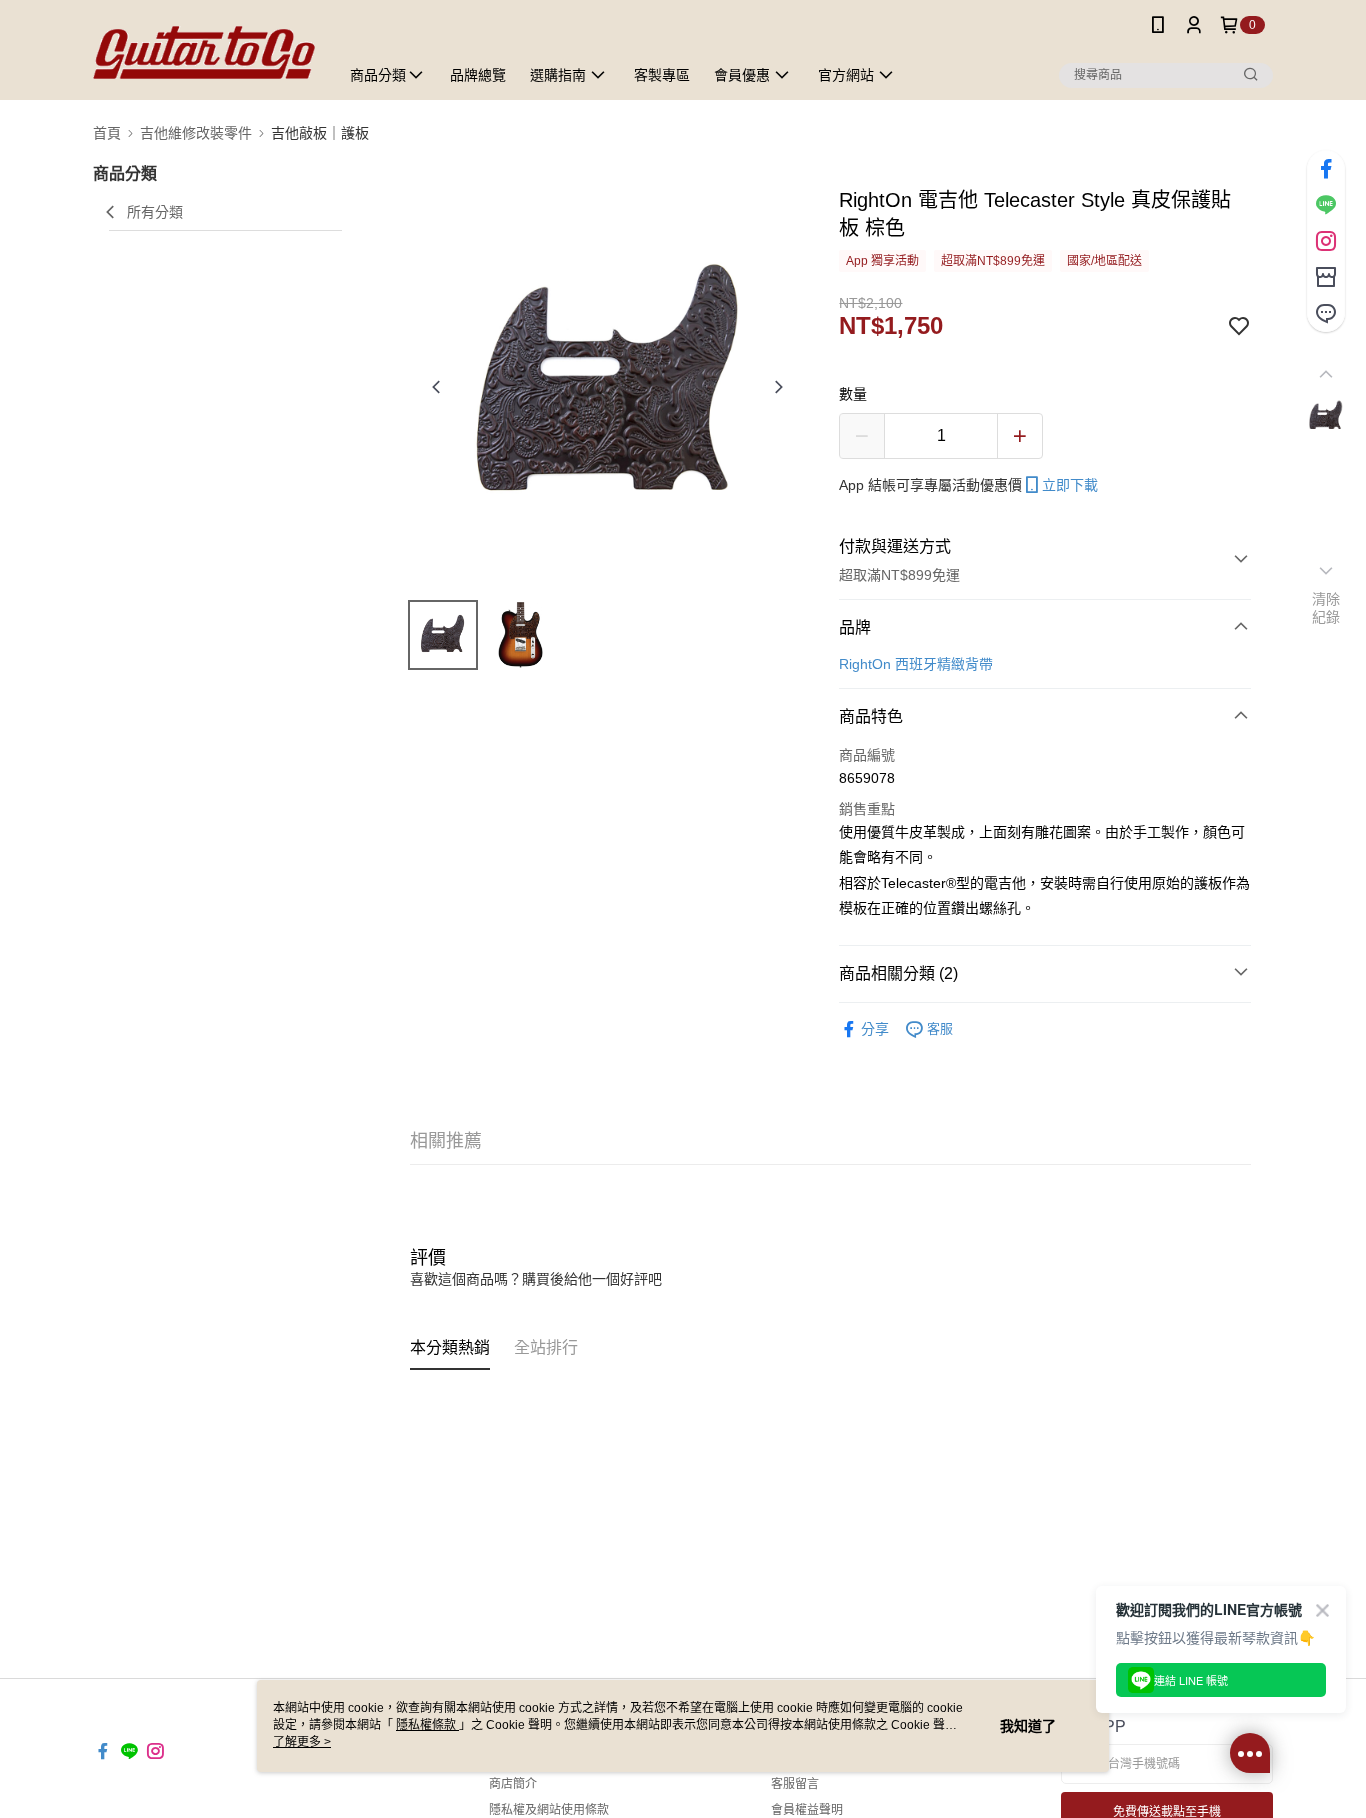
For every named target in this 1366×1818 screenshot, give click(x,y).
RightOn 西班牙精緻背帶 (916, 664)
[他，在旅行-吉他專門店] (204, 52)
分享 (875, 1029)
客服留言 (795, 1784)
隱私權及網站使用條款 (549, 1810)
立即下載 (1070, 485)
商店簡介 (513, 1784)
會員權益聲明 (807, 1810)
